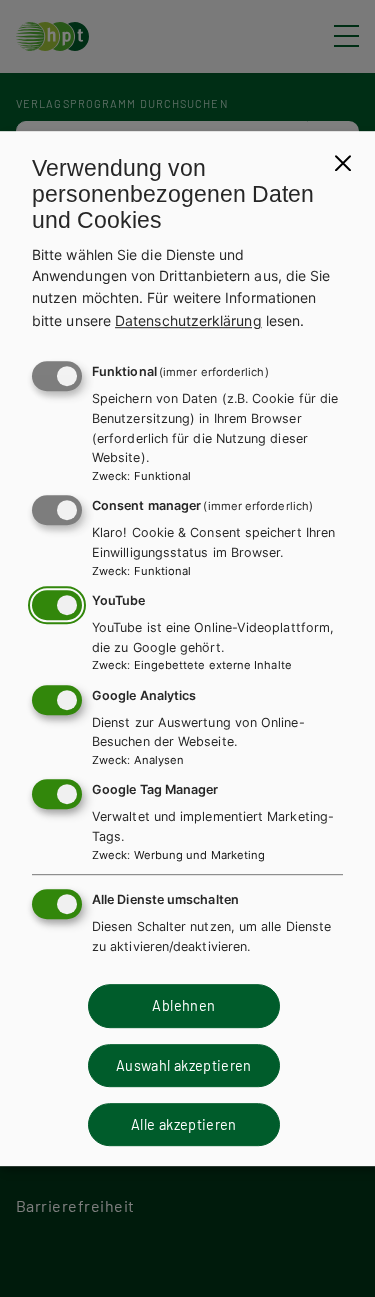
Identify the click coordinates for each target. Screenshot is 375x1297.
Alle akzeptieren (184, 1124)
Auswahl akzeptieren (184, 1065)
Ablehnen (183, 1005)
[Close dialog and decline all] (343, 163)
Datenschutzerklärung (188, 320)
